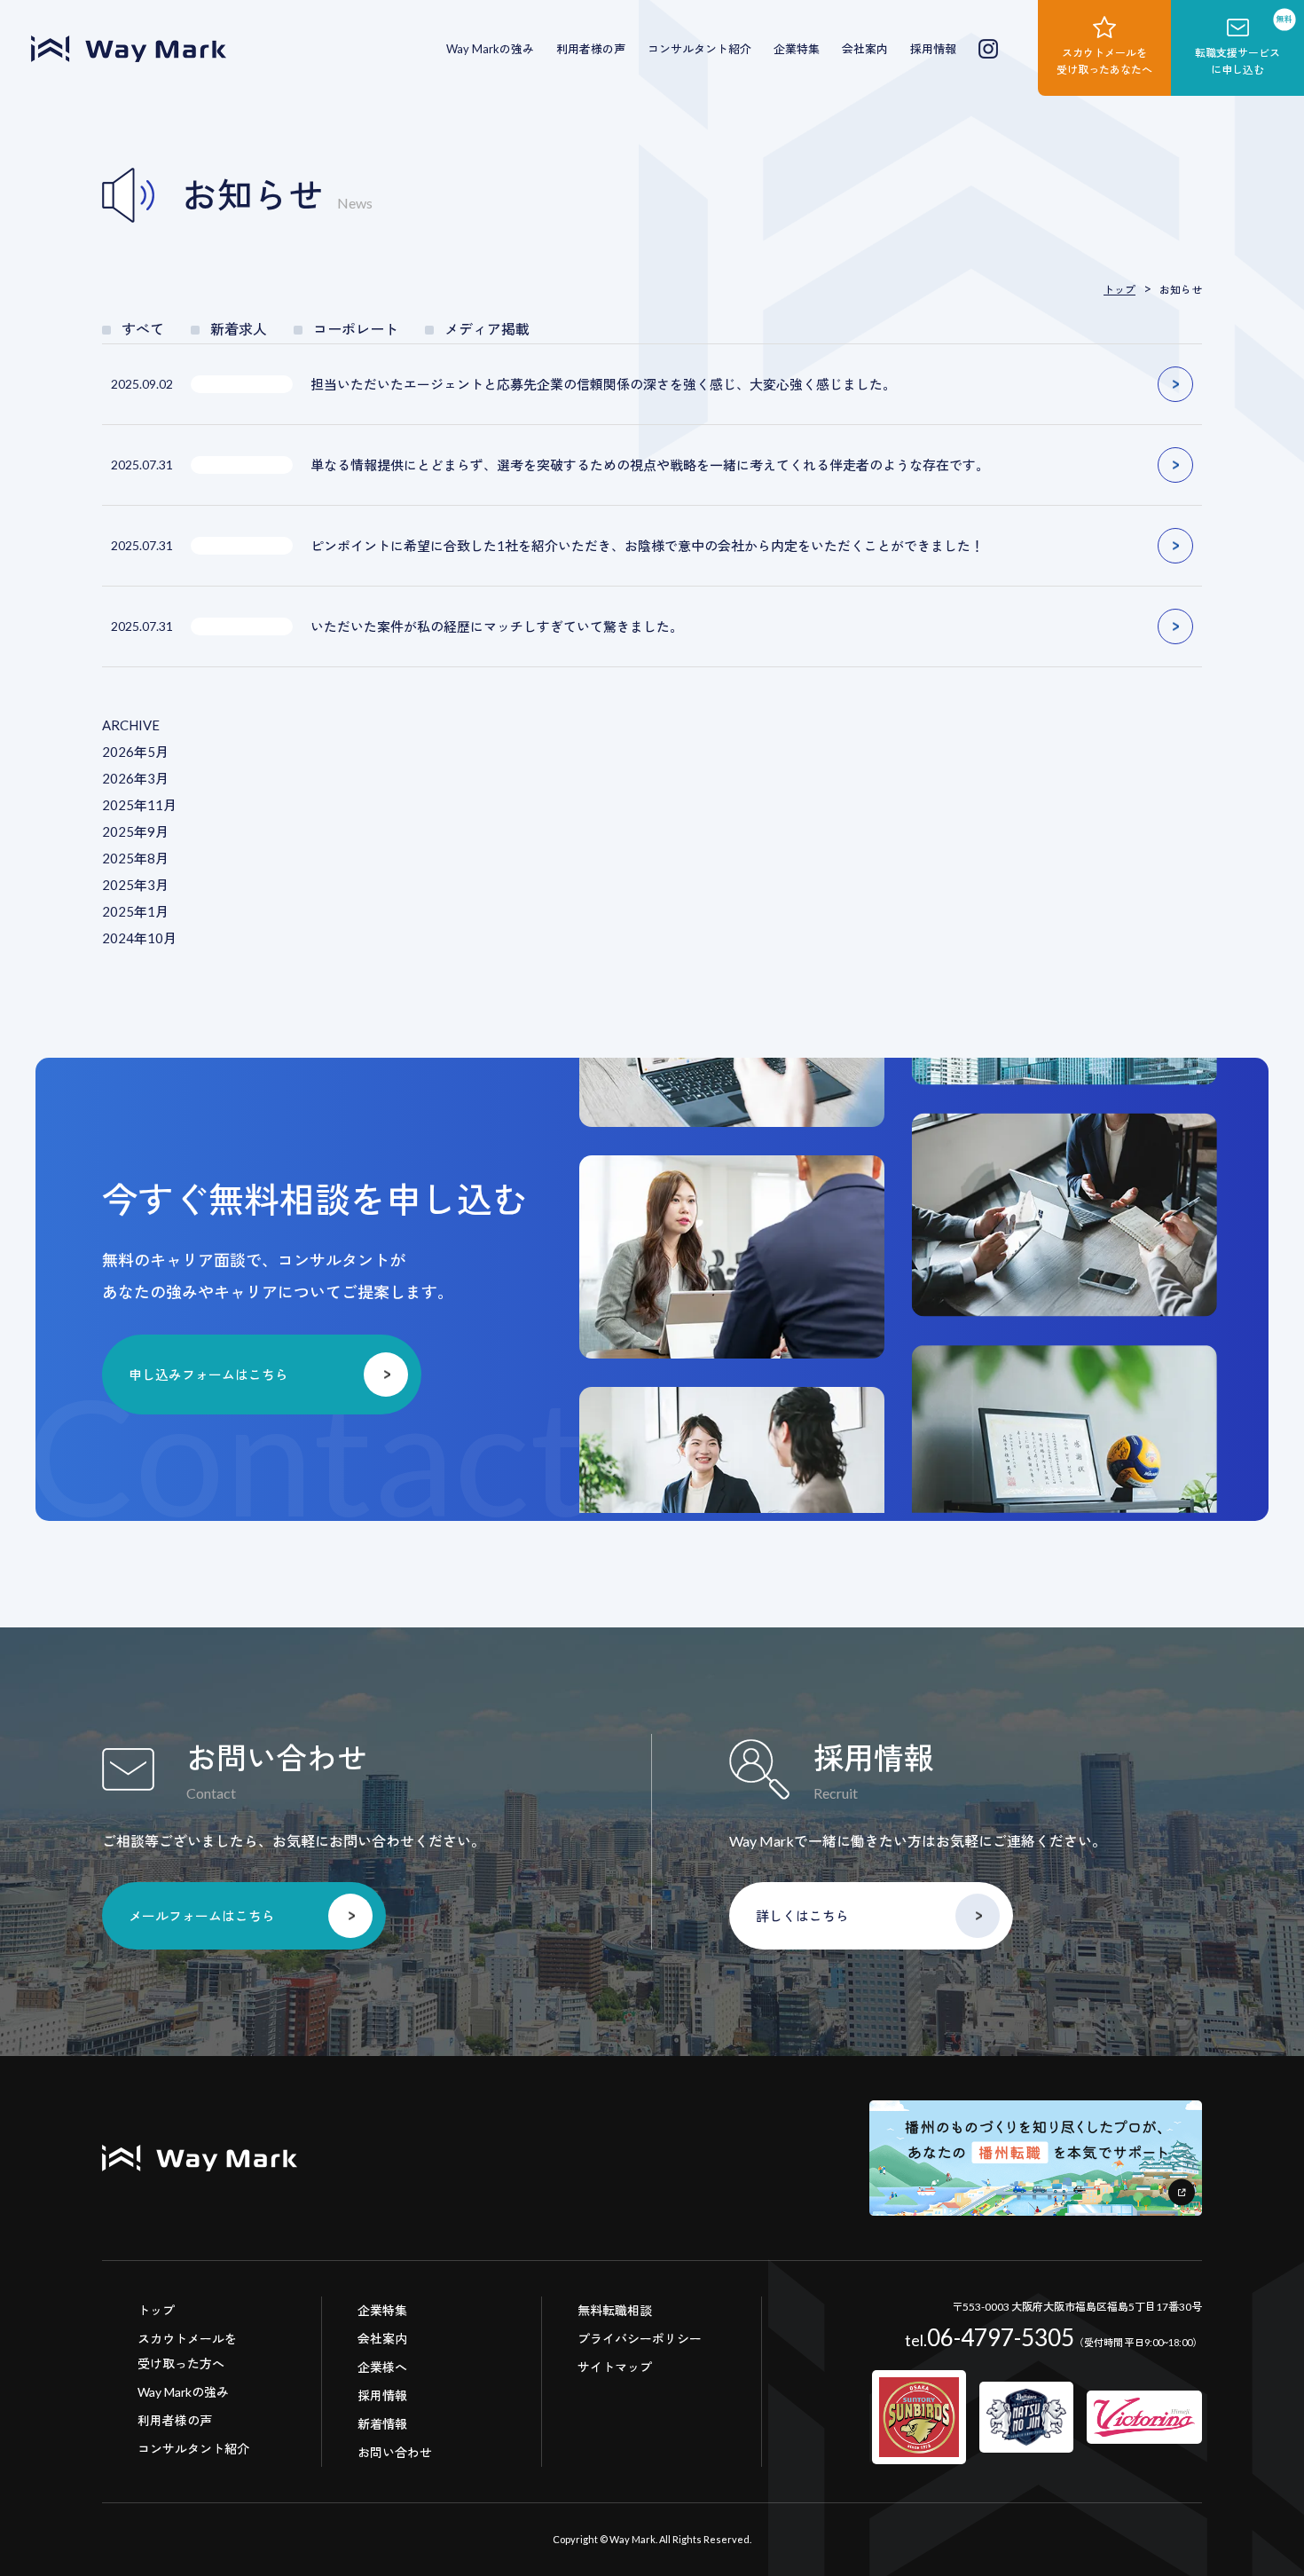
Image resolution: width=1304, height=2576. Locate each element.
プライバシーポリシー (640, 2339)
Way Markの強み (490, 49)
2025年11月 (139, 805)
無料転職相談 (615, 2310)
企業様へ (382, 2367)
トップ (156, 2310)
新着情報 (382, 2424)
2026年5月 (135, 752)
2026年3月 (135, 778)
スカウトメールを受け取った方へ (187, 2351)
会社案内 (865, 49)
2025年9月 (135, 831)
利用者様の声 (591, 49)
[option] (732, 1172)
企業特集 (797, 49)
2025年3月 (135, 885)
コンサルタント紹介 (699, 49)
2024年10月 (139, 938)
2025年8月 (135, 858)
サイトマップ (615, 2367)
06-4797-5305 (990, 2337)
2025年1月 (135, 911)
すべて (143, 329)
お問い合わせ (395, 2452)
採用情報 (933, 49)
